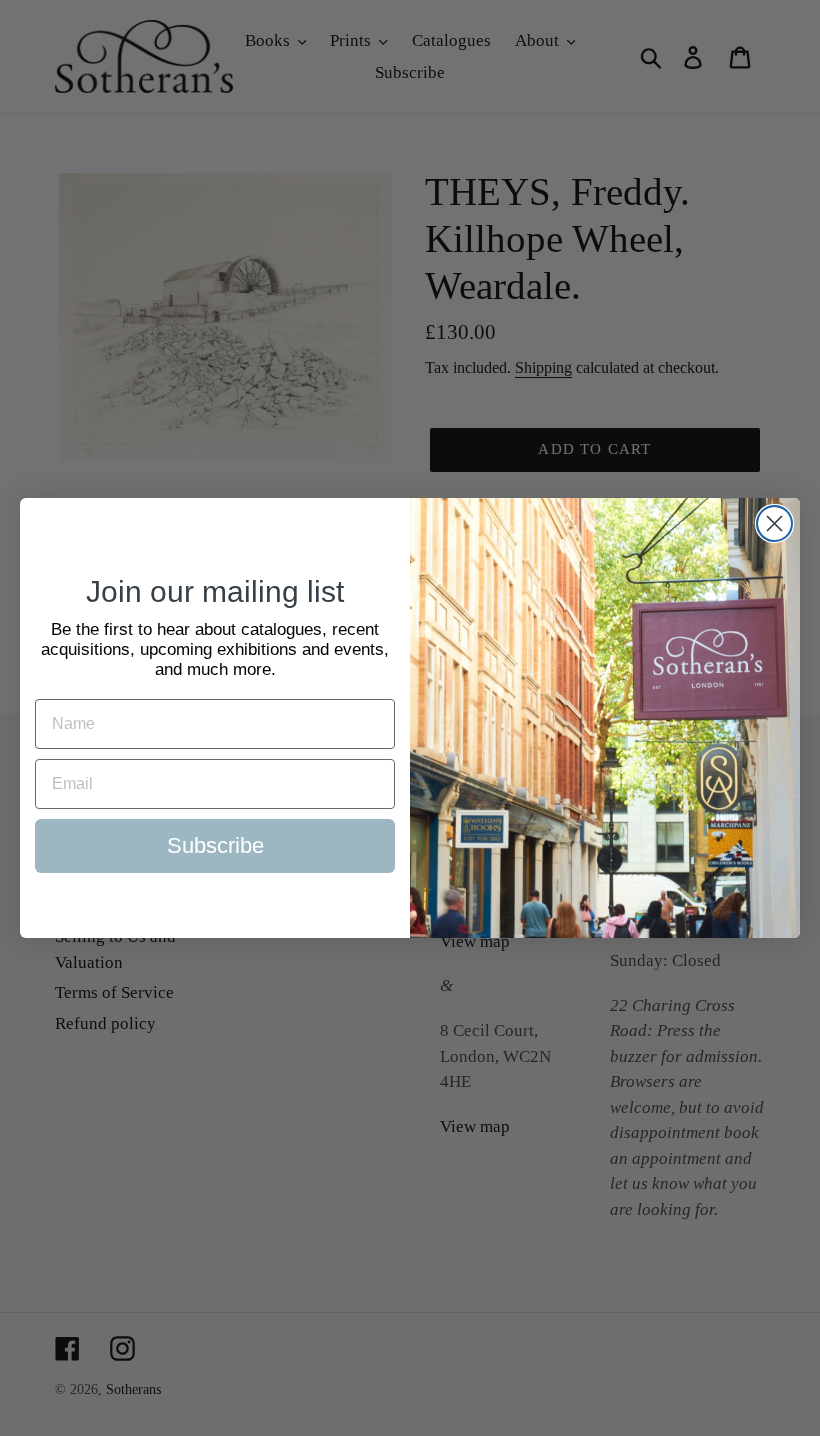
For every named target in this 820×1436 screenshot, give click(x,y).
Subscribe (215, 845)
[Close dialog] (774, 523)
